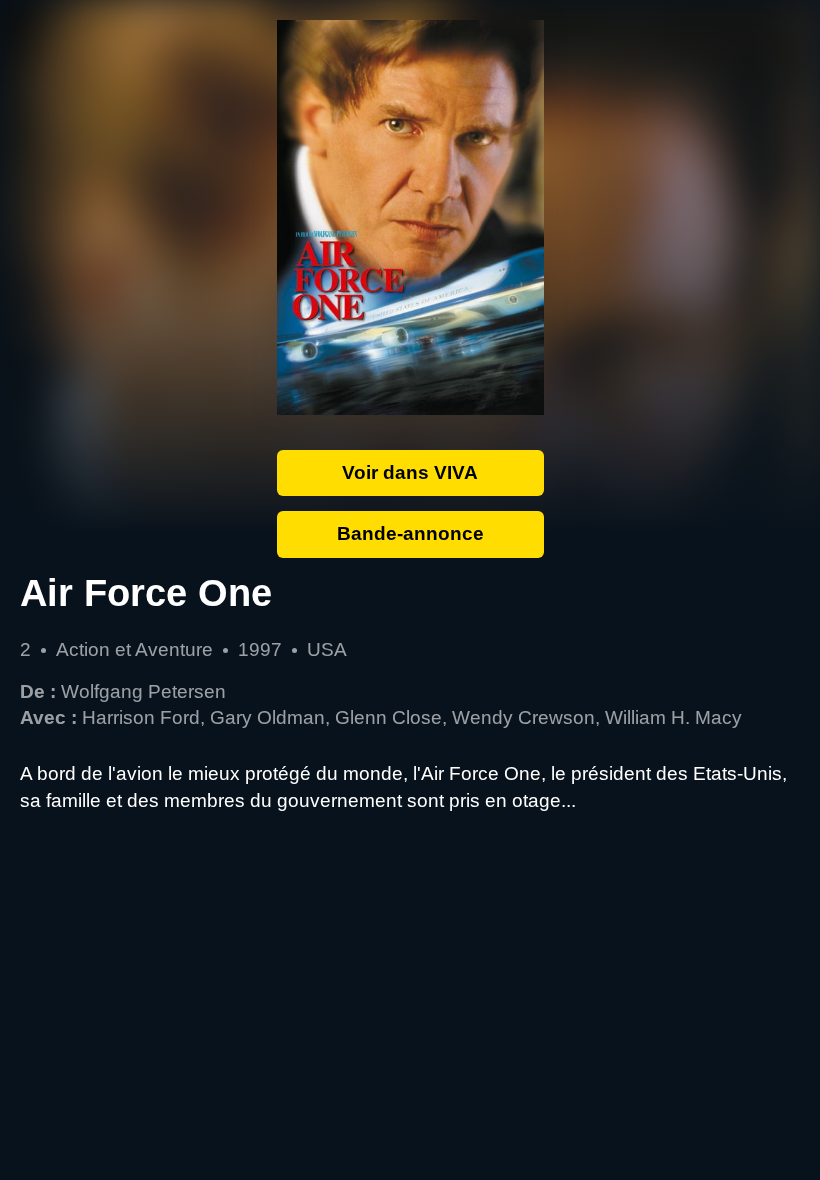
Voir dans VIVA (410, 472)
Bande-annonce (410, 533)
